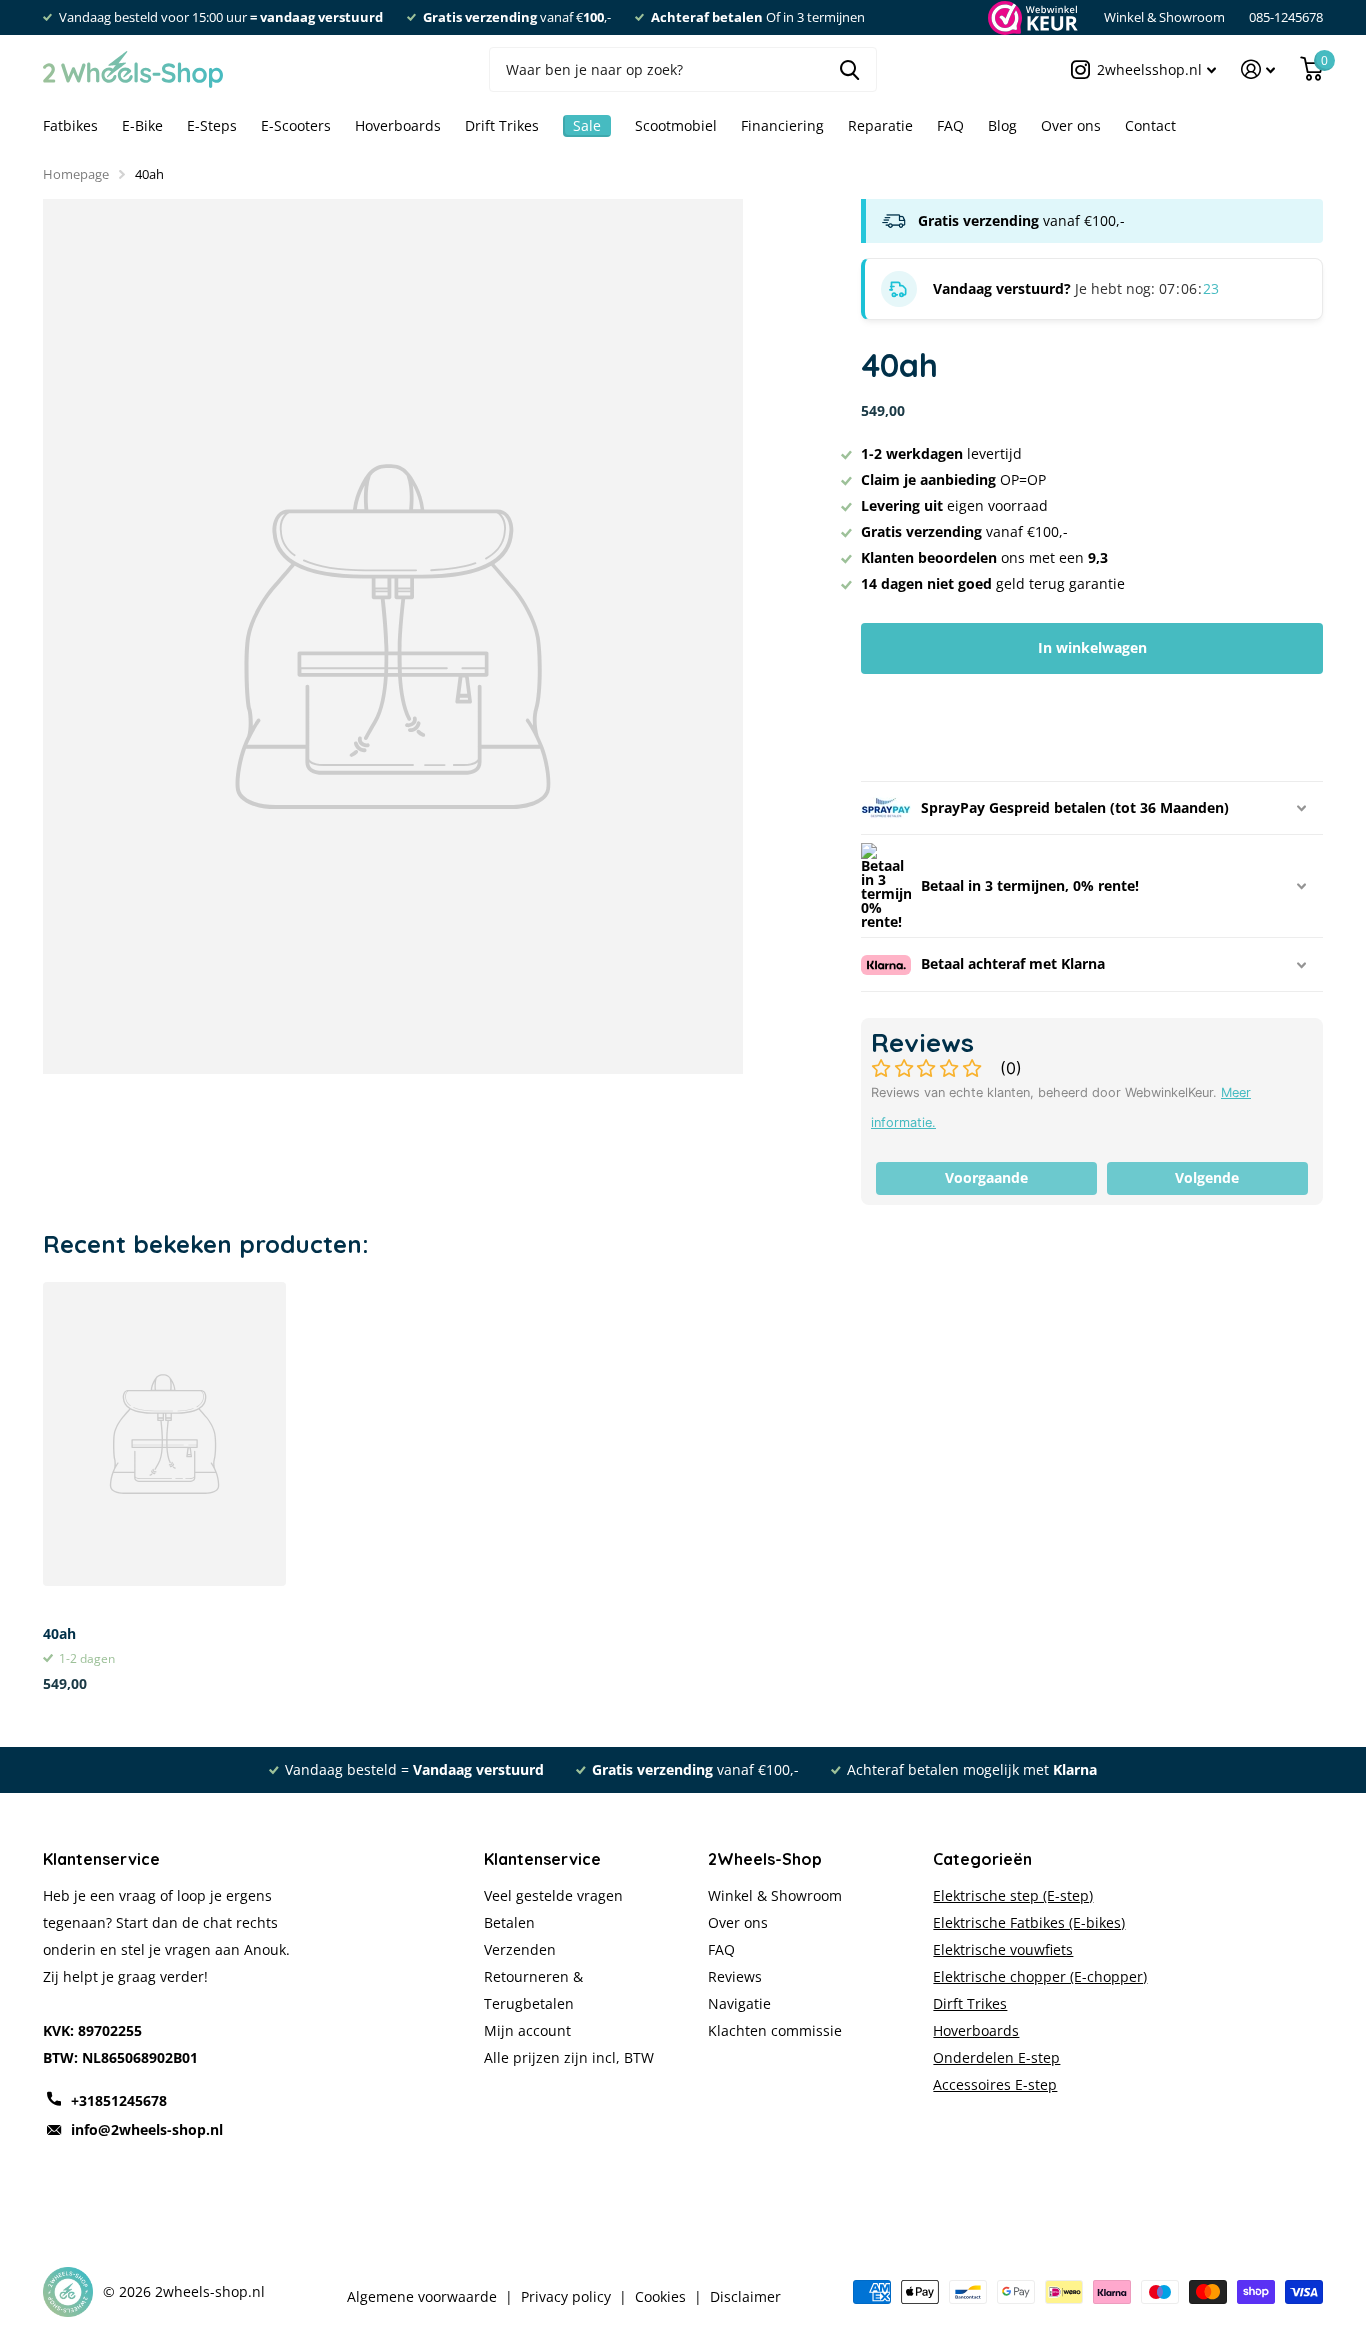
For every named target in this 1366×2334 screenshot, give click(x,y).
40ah (59, 1633)
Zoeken (849, 69)
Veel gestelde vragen (553, 1895)
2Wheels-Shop (765, 1859)
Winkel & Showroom (1164, 17)
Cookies (660, 2297)
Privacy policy (566, 2297)
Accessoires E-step (995, 2084)
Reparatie (880, 125)
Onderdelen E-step (996, 2057)
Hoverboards (398, 125)
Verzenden (520, 1949)
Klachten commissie (775, 2030)
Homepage (76, 174)
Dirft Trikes (970, 2003)
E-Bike (142, 125)
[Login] (1258, 69)
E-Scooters (296, 125)
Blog (1002, 125)
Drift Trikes (502, 125)
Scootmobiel (676, 125)
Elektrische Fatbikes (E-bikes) (1029, 1922)
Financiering (782, 125)
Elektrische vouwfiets (1003, 1949)
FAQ (950, 125)
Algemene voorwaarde (422, 2297)
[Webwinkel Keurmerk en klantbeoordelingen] (1031, 17)
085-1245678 (1286, 17)
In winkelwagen (1092, 647)
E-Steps (212, 125)
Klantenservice (542, 1859)
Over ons (1071, 125)
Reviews (735, 1976)
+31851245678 (119, 2100)
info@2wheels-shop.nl (147, 2129)
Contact (1150, 125)
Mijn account (527, 2030)
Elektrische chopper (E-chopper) (1040, 1976)
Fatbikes (70, 125)
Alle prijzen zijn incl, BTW (569, 2057)
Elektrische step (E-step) (1013, 1895)
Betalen (509, 1922)
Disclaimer (745, 2297)
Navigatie (739, 2003)
